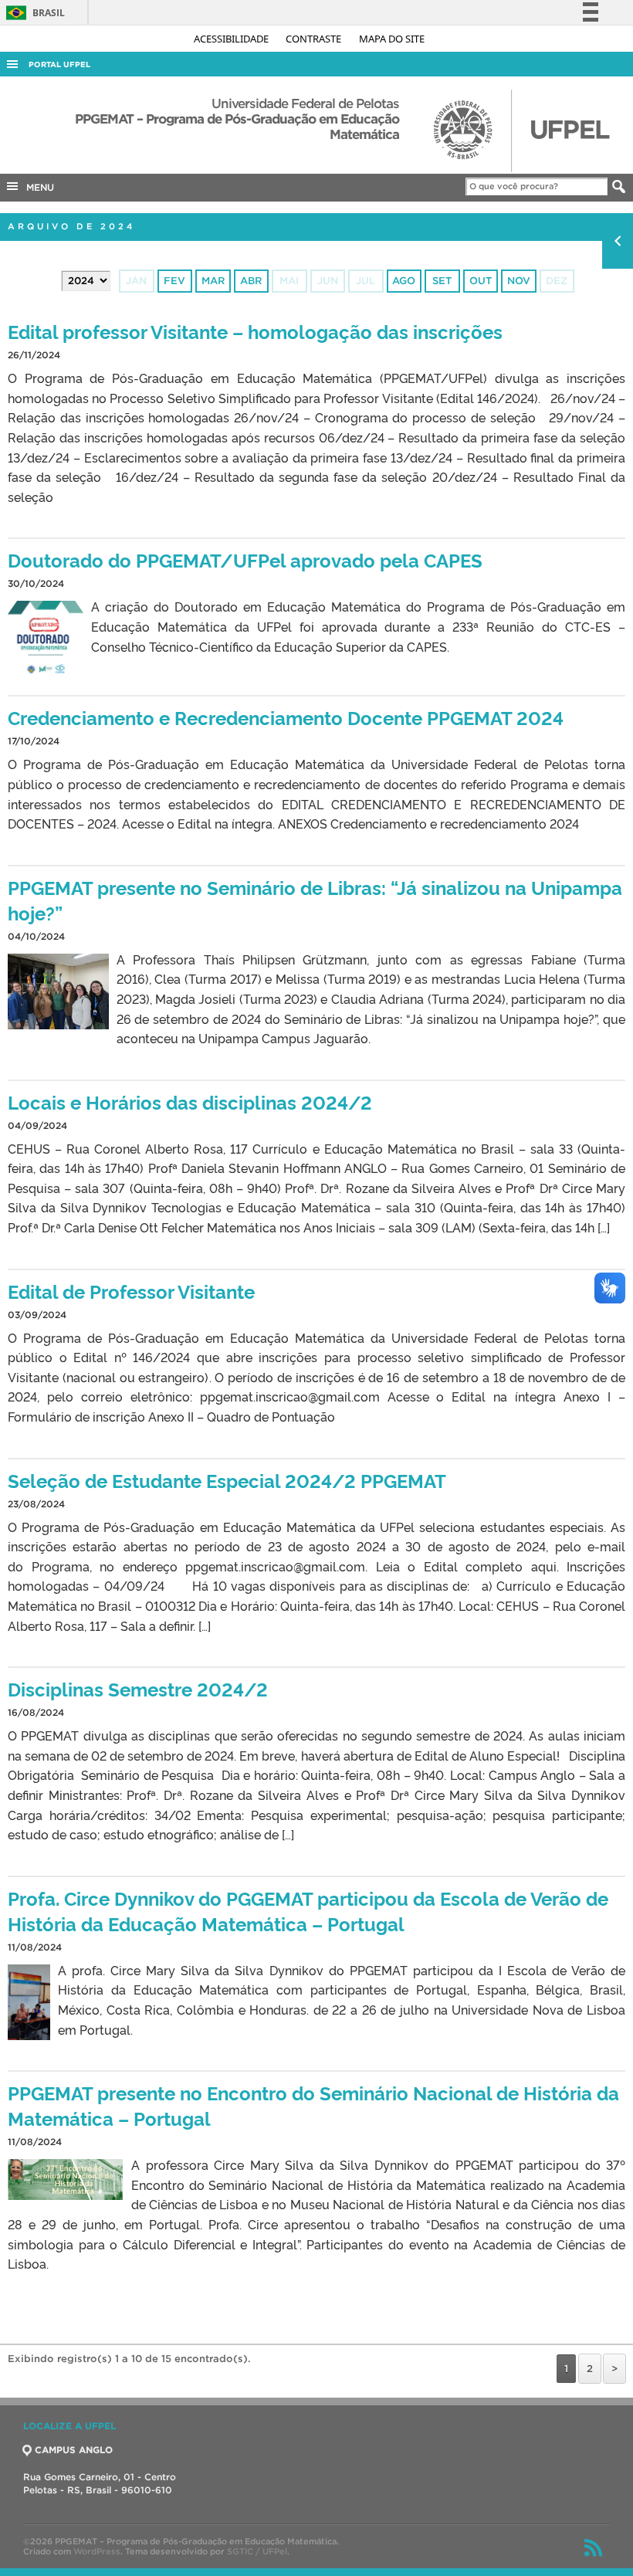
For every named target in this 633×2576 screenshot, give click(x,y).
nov (519, 281)
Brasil (33, 13)
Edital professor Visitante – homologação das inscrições (255, 331)
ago (404, 281)
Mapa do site (392, 39)
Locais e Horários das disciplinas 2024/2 (190, 1102)
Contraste (315, 39)
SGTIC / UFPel (257, 2551)
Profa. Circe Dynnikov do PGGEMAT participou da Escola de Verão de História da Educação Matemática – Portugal (308, 1910)
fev (174, 281)
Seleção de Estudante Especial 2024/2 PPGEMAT (227, 1480)
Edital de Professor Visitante (131, 1291)
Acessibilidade (232, 39)
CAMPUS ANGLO (74, 2450)
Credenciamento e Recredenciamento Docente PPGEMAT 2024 (286, 717)
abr (251, 281)
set (442, 281)
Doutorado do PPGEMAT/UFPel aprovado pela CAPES (245, 559)
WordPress (97, 2551)
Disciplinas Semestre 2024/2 (138, 1688)
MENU (37, 187)
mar (213, 281)
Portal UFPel (59, 64)
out (481, 281)
